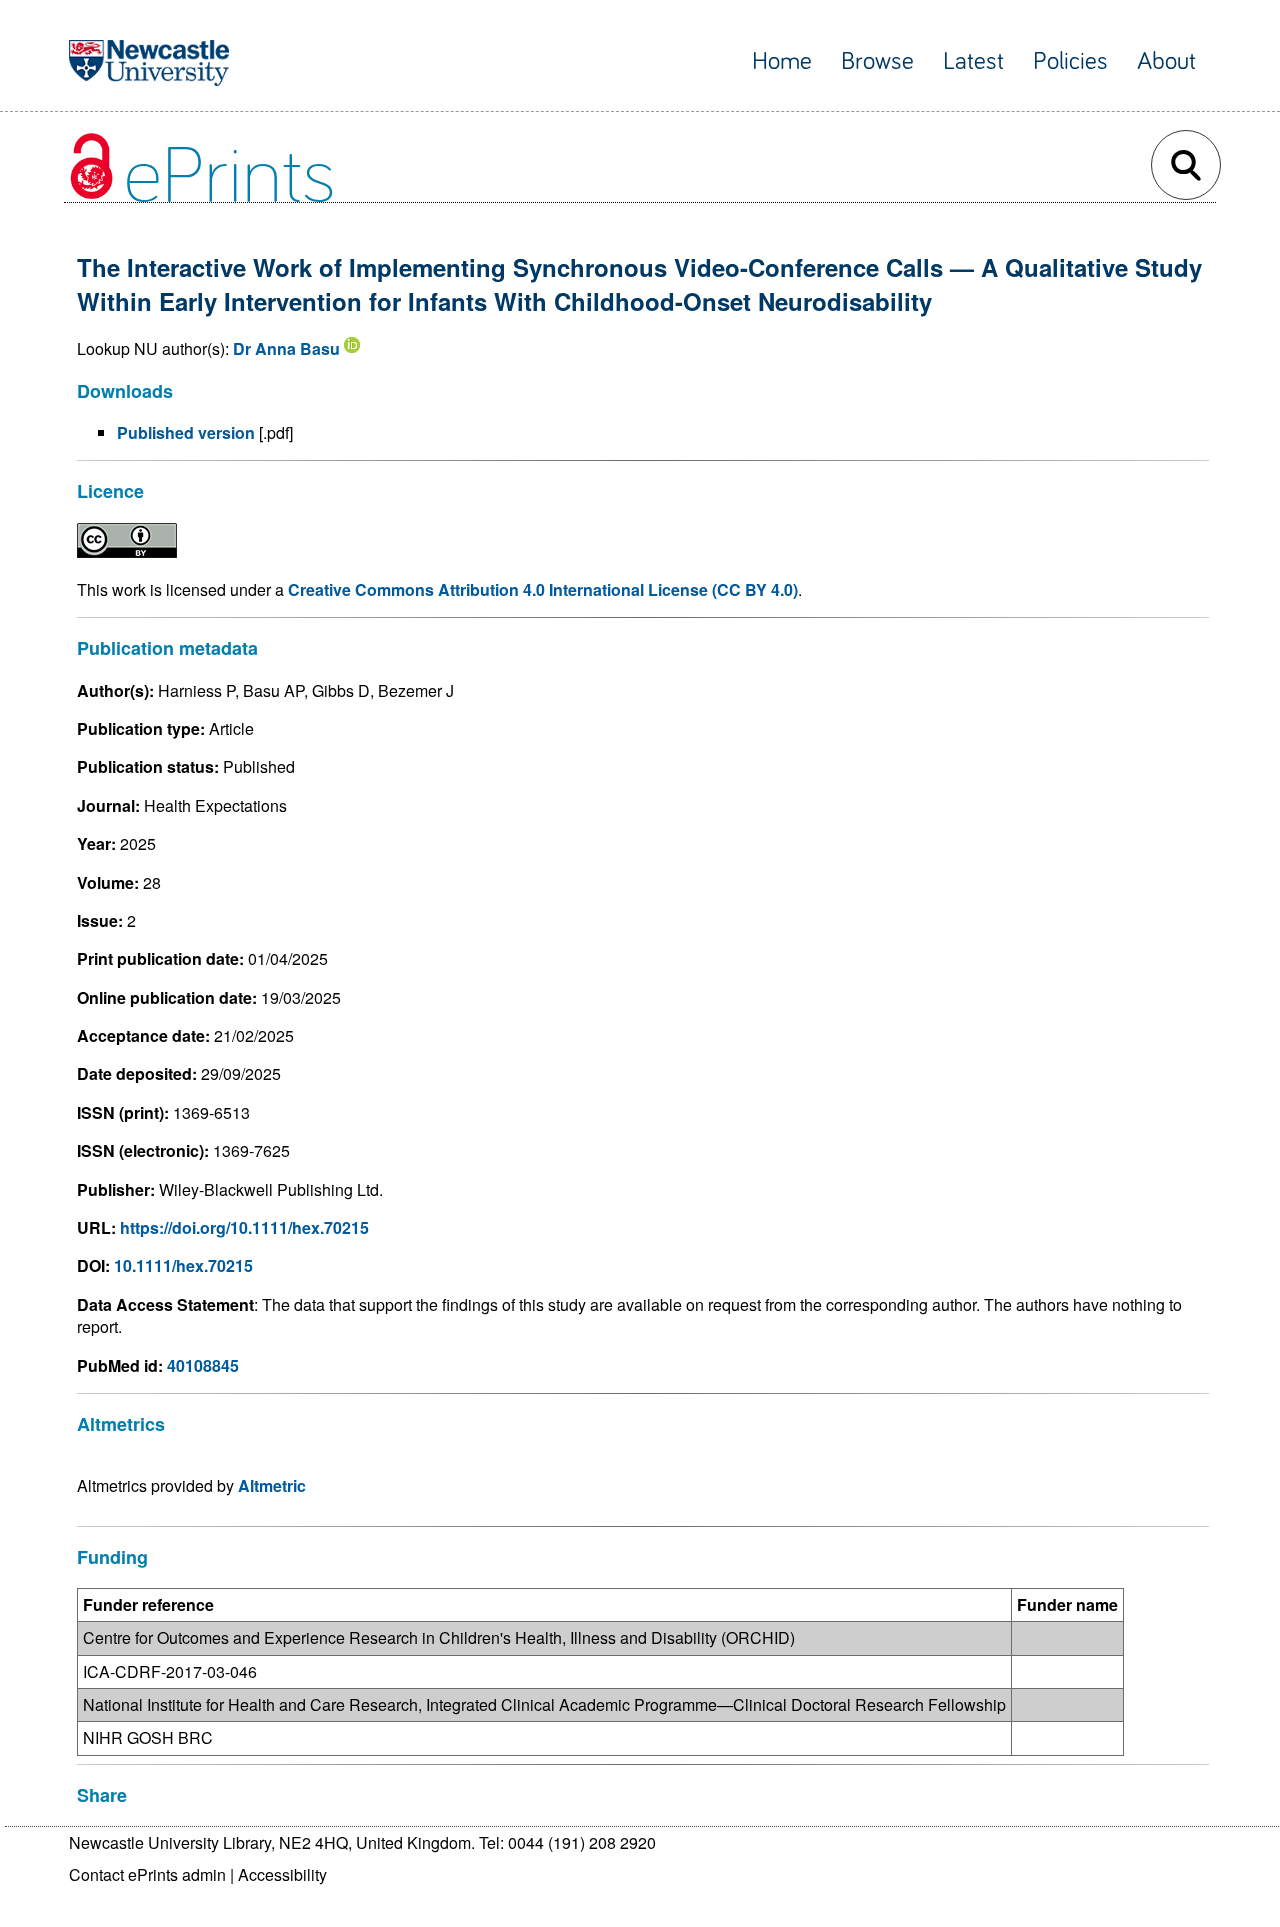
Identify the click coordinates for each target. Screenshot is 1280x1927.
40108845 (203, 1365)
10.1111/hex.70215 (183, 1265)
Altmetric (272, 1485)
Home (782, 61)
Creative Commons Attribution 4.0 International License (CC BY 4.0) (543, 589)
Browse (877, 61)
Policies (1070, 61)
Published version (186, 432)
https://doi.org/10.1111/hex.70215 (244, 1227)
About (1166, 61)
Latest (973, 61)
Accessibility (282, 1874)
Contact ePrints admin (147, 1874)
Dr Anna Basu (286, 348)
